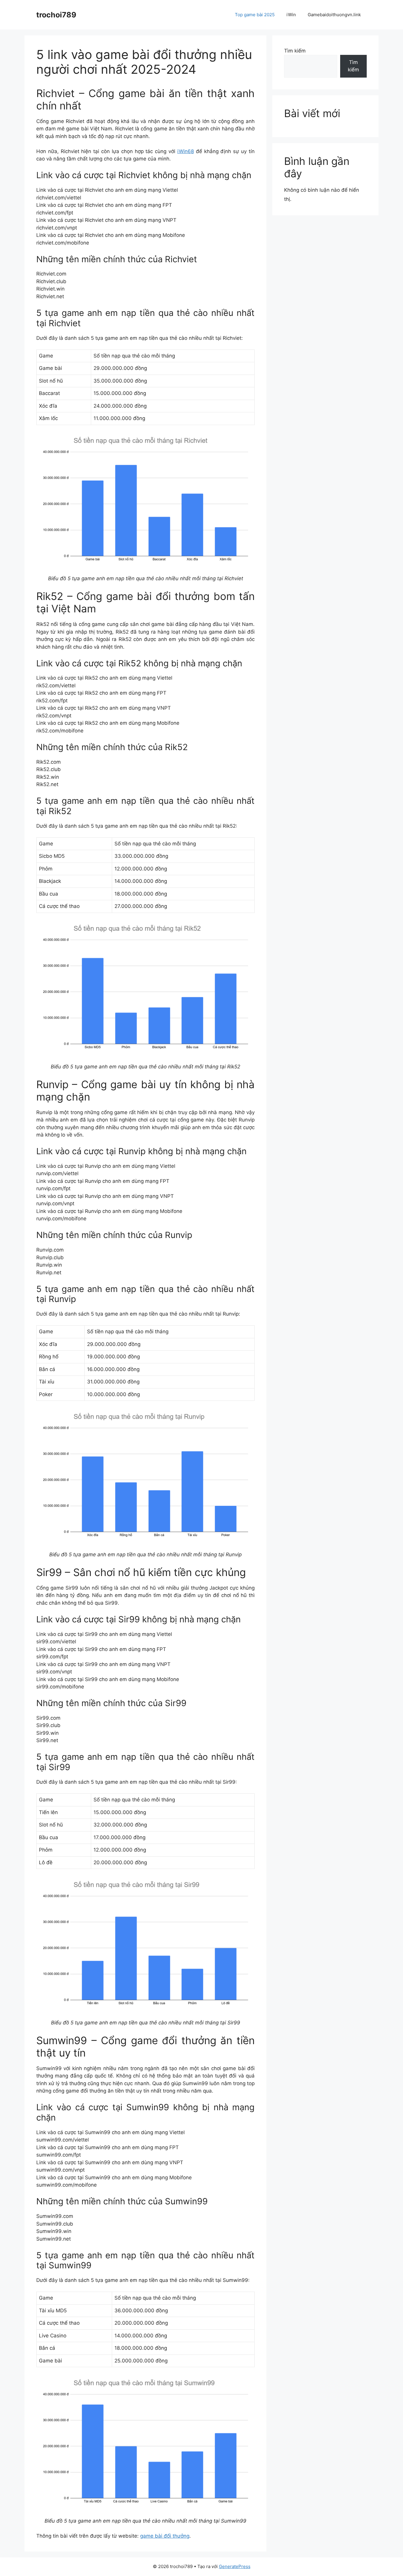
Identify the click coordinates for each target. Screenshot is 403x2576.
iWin (291, 15)
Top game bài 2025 (255, 15)
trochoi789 (56, 15)
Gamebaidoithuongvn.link (334, 15)
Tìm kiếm (295, 51)
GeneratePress (235, 2566)
